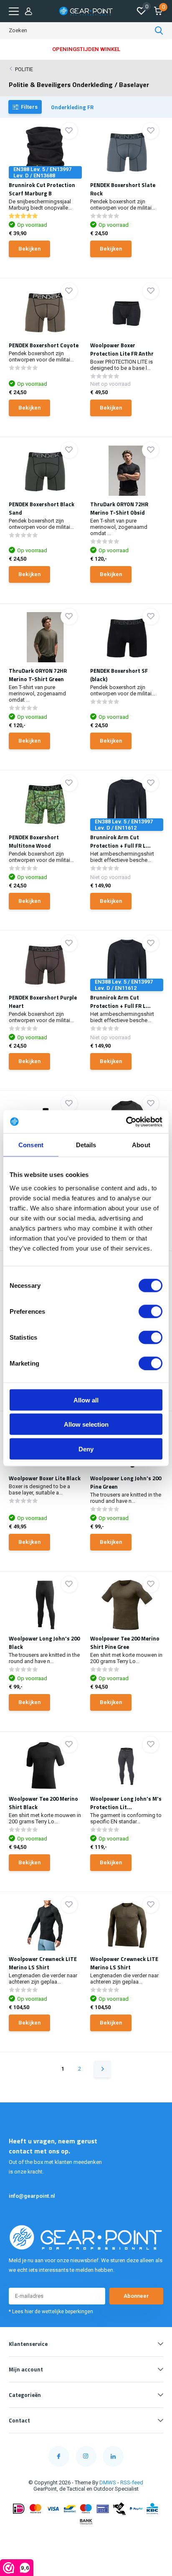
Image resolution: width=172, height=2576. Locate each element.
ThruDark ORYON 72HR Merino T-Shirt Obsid (119, 508)
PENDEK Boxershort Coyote (44, 345)
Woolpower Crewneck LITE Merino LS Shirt (43, 1963)
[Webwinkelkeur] (86, 2538)
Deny (86, 1449)
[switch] (150, 1311)
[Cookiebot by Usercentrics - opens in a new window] (126, 1122)
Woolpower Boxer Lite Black (45, 1478)
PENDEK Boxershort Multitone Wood (34, 841)
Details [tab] (86, 1145)
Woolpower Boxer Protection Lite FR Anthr (122, 349)
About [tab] (141, 1145)
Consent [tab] (31, 1145)
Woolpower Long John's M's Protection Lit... (126, 1803)
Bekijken (29, 249)
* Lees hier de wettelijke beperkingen (51, 2312)
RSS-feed (132, 2482)
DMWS (108, 2482)
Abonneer (136, 2296)
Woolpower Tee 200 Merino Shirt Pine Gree (125, 1643)
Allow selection (86, 1424)
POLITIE (24, 69)
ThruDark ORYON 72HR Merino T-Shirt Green (38, 675)
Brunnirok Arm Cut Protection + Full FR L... (120, 841)
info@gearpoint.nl (32, 2196)
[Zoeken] (159, 31)
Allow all (86, 1400)
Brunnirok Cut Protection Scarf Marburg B (42, 189)
